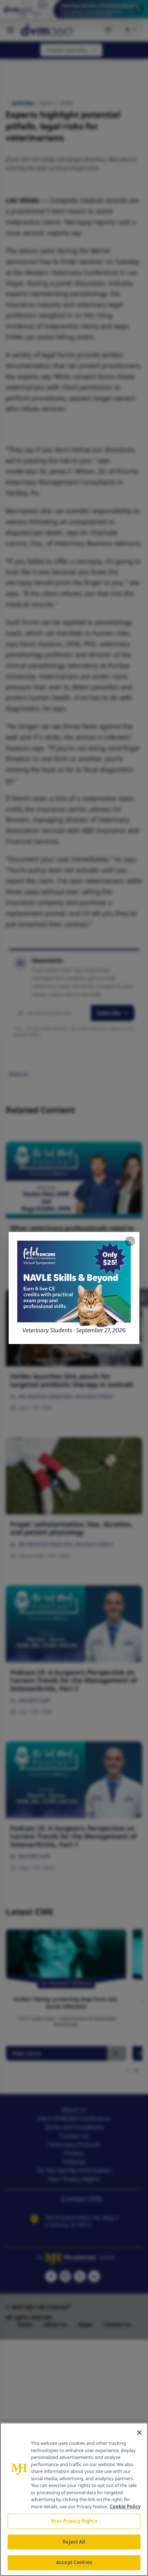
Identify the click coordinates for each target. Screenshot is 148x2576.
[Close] (139, 2433)
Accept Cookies (74, 2562)
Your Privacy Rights (74, 2521)
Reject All (74, 2542)
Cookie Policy (125, 2506)
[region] (74, 2499)
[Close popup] (130, 1241)
